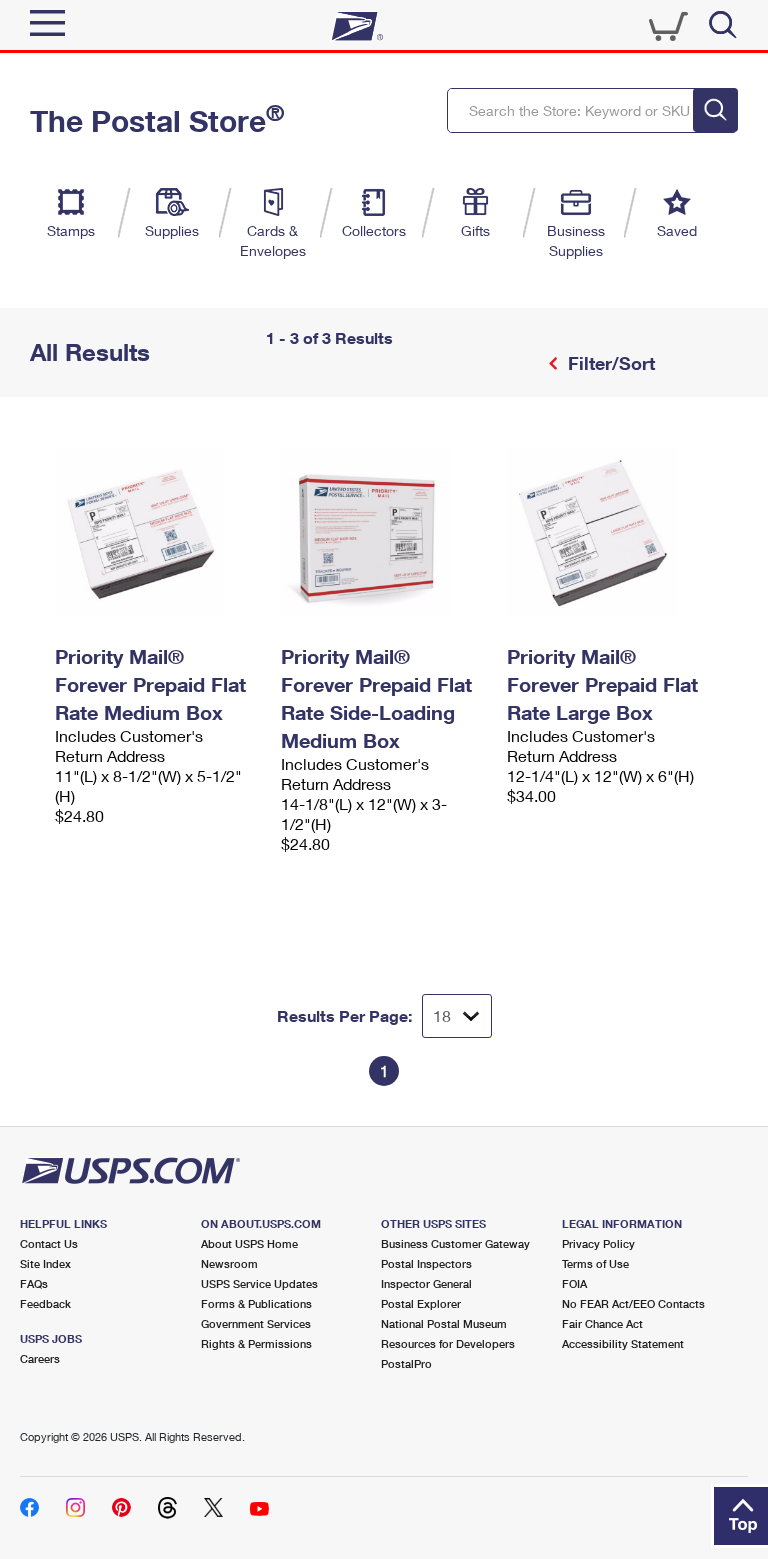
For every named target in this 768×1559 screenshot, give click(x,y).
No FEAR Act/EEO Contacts (633, 1303)
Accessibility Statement (623, 1343)
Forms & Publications (256, 1303)
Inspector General (426, 1283)
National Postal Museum (444, 1323)
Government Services (256, 1323)
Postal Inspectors (426, 1263)
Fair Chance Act (602, 1323)
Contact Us (49, 1243)
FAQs (34, 1283)
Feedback (45, 1303)
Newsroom (229, 1263)
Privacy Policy (598, 1243)
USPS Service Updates (259, 1283)
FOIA (574, 1283)
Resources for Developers (448, 1343)
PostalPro (406, 1363)
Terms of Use (595, 1263)
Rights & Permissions (256, 1343)
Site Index (45, 1263)
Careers (40, 1358)
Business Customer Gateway (455, 1243)
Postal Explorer (421, 1303)
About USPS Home (249, 1243)
